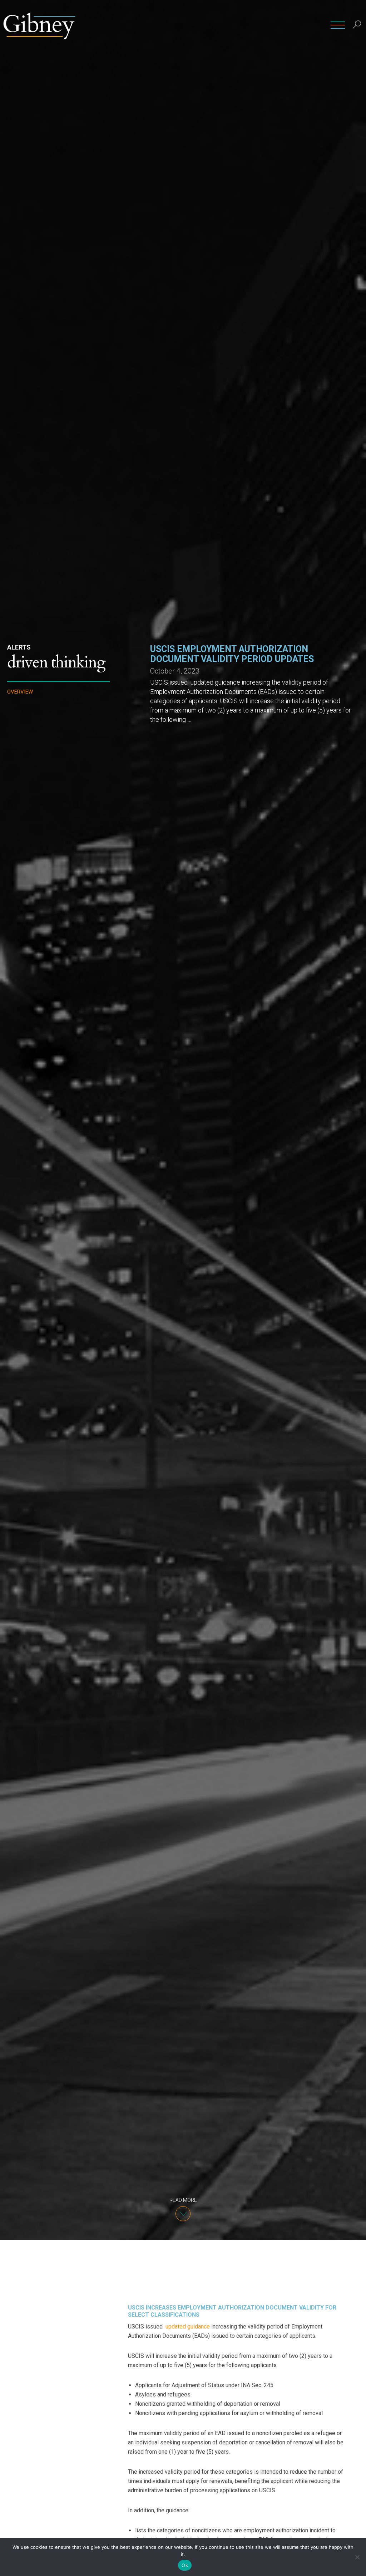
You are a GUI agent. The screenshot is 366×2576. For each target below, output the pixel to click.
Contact (318, 25)
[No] (357, 2557)
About (257, 25)
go (358, 41)
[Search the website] (357, 25)
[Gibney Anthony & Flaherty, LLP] (39, 25)
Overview (20, 692)
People (193, 25)
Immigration (25, 751)
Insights (286, 25)
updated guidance (188, 2327)
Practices (226, 25)
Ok (185, 2565)
